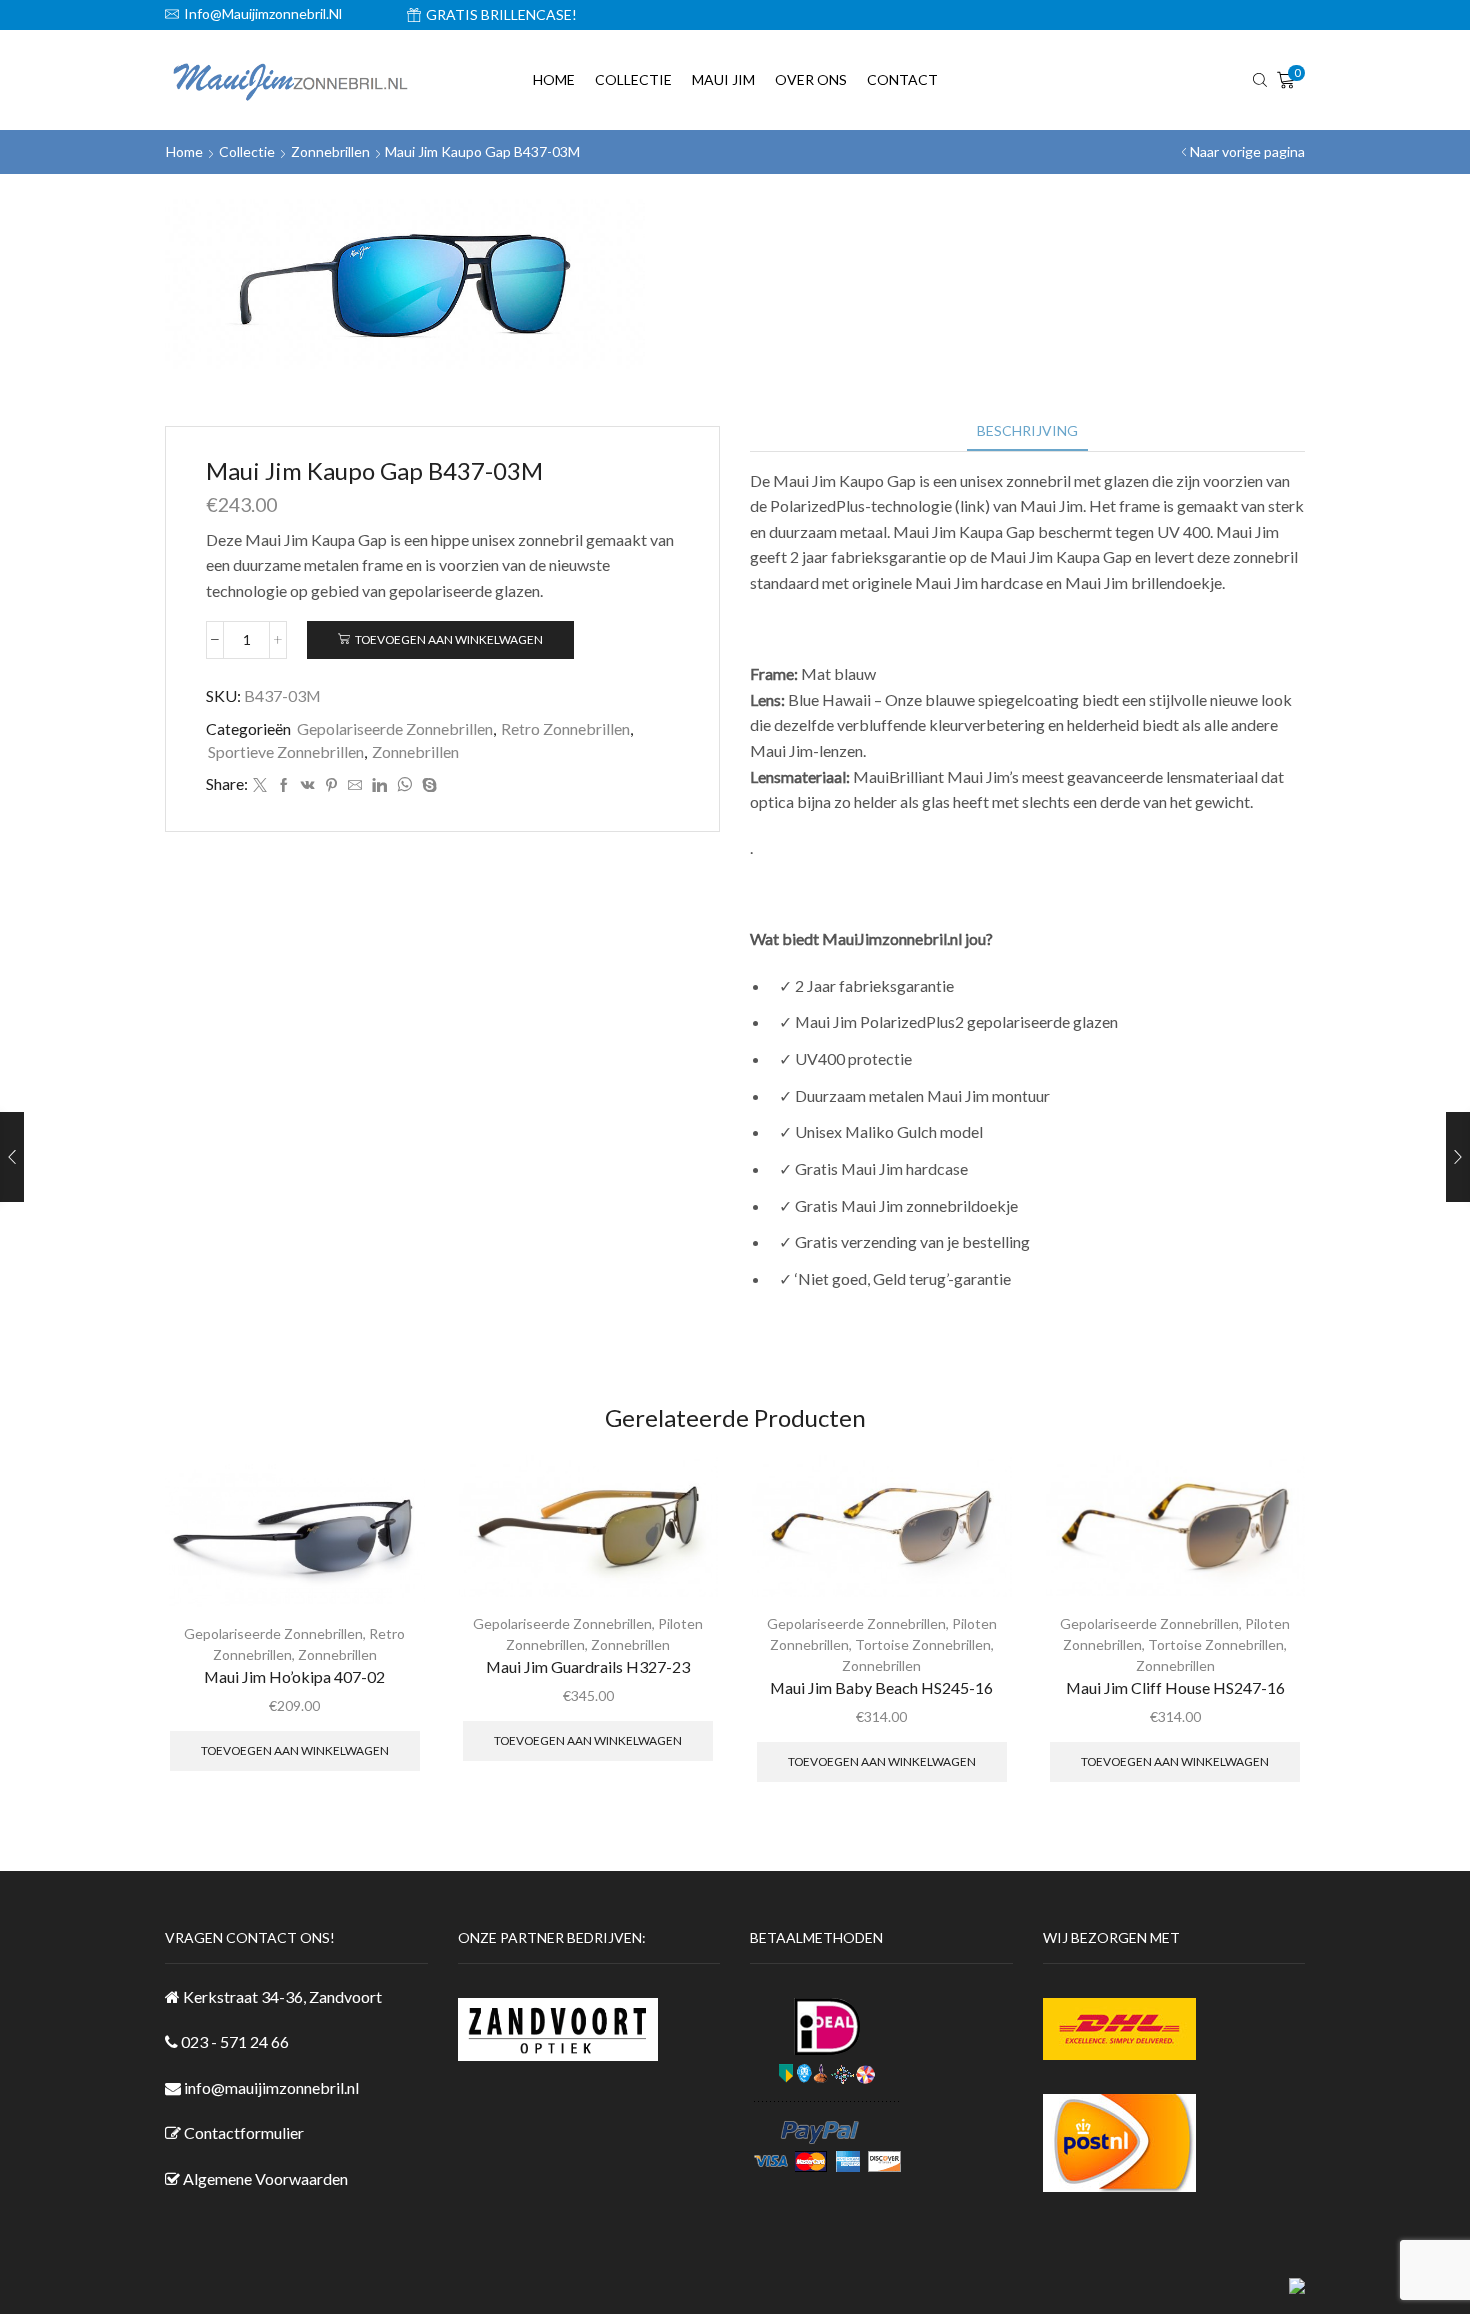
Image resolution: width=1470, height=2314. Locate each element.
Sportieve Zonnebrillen (286, 751)
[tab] (1027, 430)
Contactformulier (244, 2132)
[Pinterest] (331, 785)
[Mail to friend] (355, 785)
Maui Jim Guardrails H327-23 (588, 1666)
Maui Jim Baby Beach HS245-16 (881, 1687)
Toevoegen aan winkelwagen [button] (295, 1750)
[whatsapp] (404, 785)
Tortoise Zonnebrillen (923, 1644)
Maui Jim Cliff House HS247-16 (1175, 1687)
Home (554, 79)
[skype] (427, 785)
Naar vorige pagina (1247, 151)
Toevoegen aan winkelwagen (449, 639)
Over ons (811, 79)
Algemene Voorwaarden (265, 2178)
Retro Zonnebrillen (565, 728)
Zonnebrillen (330, 151)
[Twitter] (260, 785)
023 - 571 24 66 (235, 2041)
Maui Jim (723, 79)
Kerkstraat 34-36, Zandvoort (282, 1996)
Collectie (633, 79)
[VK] (308, 785)
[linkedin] (379, 785)
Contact (902, 79)
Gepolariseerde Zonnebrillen (395, 728)
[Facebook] (284, 785)
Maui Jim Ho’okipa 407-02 (294, 1676)
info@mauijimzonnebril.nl (271, 2087)
